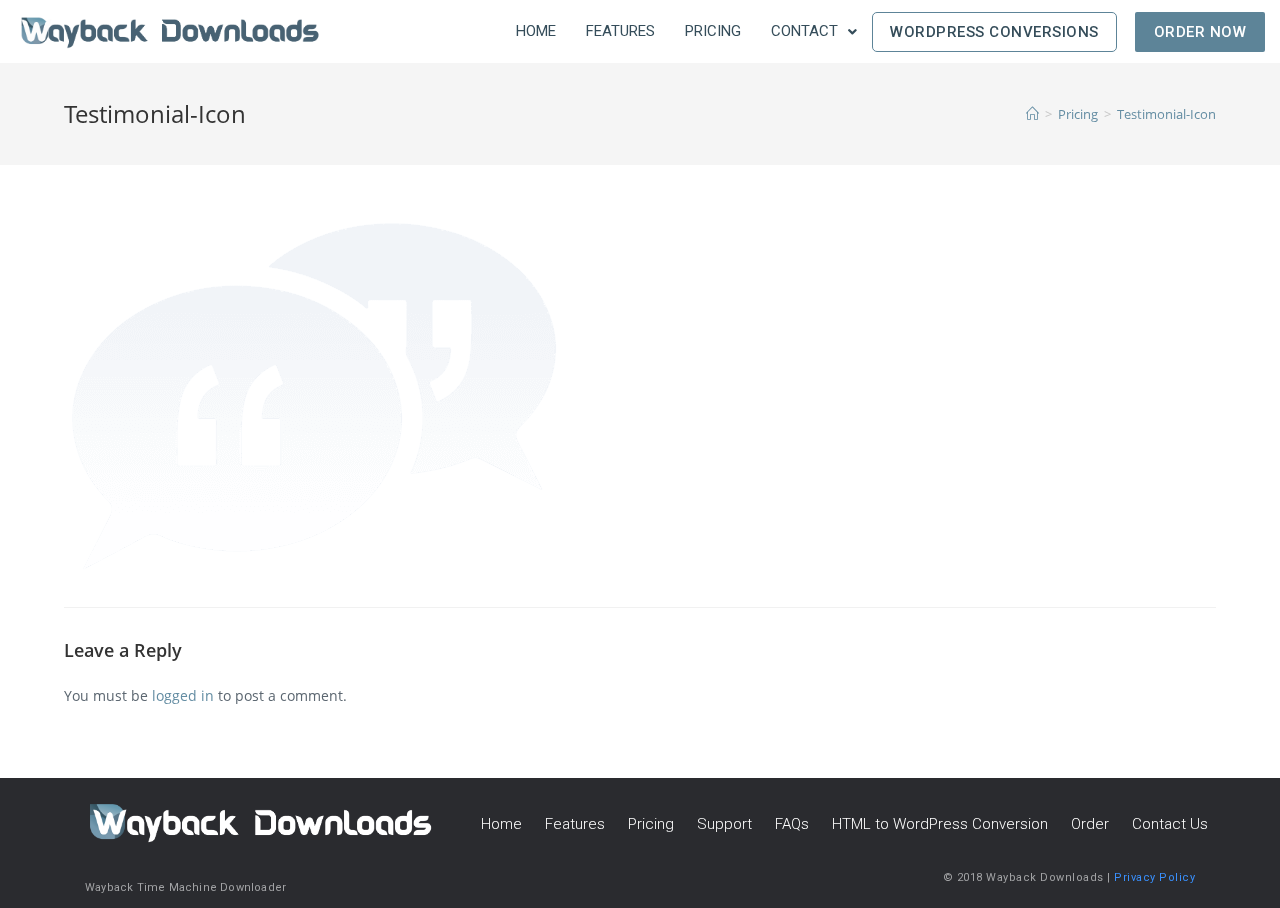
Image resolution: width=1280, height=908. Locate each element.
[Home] (1032, 114)
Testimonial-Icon (1166, 114)
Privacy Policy (1154, 877)
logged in (183, 695)
